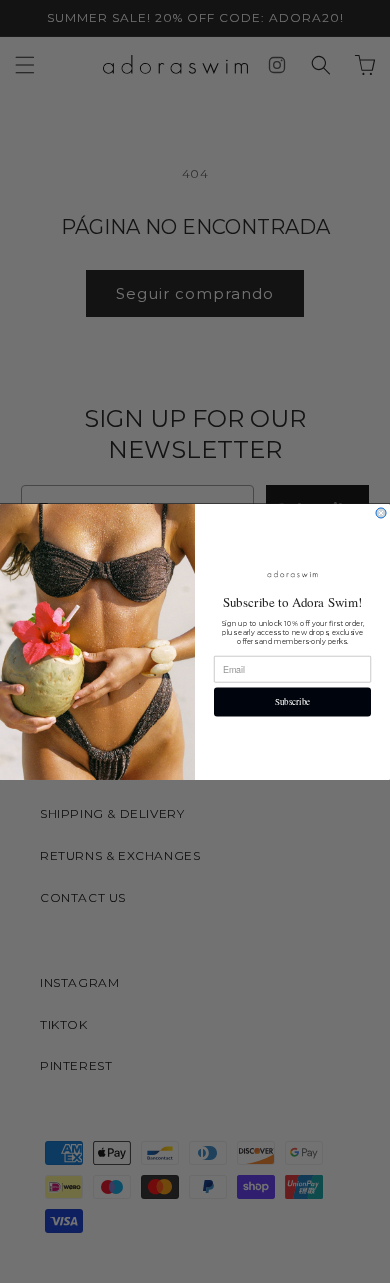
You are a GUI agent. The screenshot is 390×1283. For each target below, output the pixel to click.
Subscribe (293, 702)
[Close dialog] (381, 513)
